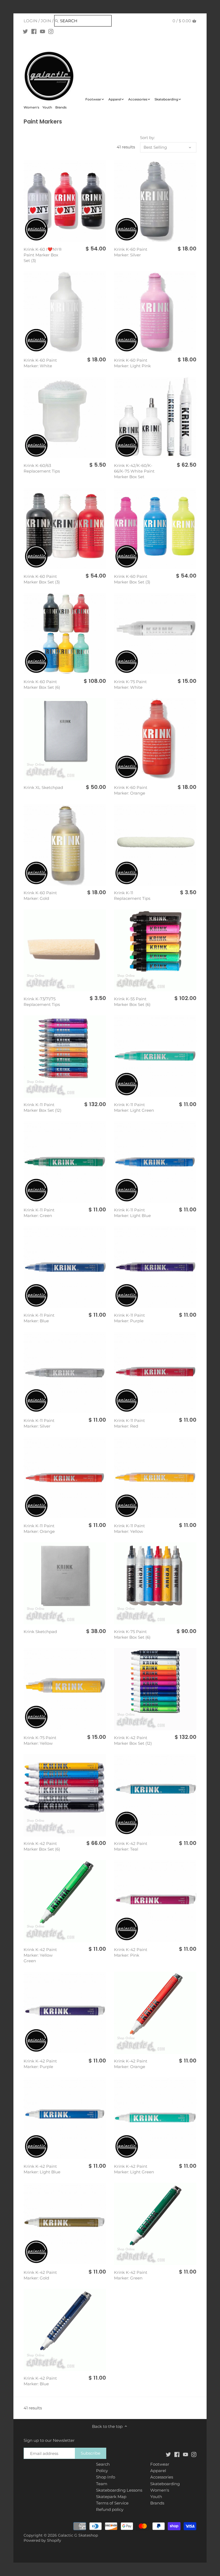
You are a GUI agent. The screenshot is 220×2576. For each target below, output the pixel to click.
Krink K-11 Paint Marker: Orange (39, 1529)
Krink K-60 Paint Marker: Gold (40, 896)
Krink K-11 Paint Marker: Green (39, 1213)
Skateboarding (165, 2484)
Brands (157, 2503)
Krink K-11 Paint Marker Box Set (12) (43, 1107)
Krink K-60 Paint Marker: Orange (131, 790)
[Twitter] (25, 31)
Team (102, 2484)
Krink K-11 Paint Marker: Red (129, 1423)
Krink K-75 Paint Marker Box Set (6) (132, 1634)
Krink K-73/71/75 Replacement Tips (42, 1002)
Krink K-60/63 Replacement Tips (42, 468)
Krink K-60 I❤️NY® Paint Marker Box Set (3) (43, 255)
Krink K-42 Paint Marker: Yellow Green (40, 1955)
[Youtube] (43, 31)
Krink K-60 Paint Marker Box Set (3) (42, 579)
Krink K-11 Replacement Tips (132, 896)
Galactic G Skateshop (78, 2535)
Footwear (160, 2464)
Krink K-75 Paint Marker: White (130, 684)
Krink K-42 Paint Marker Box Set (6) (42, 1846)
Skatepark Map (111, 2497)
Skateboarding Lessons (119, 2490)
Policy (102, 2471)
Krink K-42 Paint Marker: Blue (40, 2381)
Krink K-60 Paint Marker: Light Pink (132, 363)
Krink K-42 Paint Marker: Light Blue (42, 2169)
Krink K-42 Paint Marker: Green (131, 2275)
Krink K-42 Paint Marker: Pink (131, 1952)
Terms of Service (112, 2503)
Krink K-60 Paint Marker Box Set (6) (42, 684)
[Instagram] (51, 31)
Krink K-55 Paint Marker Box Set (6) (132, 1002)
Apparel (158, 2471)
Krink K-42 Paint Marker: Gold (40, 2275)
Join (46, 21)
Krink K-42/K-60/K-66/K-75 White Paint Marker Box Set (134, 471)
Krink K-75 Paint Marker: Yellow (40, 1740)
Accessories (162, 2477)
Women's (160, 2490)
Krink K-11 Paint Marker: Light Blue (132, 1213)
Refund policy (110, 2509)
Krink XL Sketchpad (43, 787)
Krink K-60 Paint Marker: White (40, 363)
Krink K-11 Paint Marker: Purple (129, 1318)
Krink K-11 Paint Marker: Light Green (134, 1107)
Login (30, 21)
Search (103, 2464)
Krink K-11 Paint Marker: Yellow (129, 1529)
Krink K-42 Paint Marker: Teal (131, 1846)
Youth (156, 2497)
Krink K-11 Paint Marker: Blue (39, 1318)
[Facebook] (34, 31)
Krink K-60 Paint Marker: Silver (131, 252)
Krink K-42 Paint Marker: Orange (131, 2064)
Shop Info (106, 2477)
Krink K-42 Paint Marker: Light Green (134, 2169)
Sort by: (147, 138)
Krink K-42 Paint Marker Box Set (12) (133, 1740)
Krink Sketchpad (40, 1632)
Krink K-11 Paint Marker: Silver (39, 1423)
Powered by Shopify (42, 2540)
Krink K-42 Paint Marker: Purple (40, 2064)
